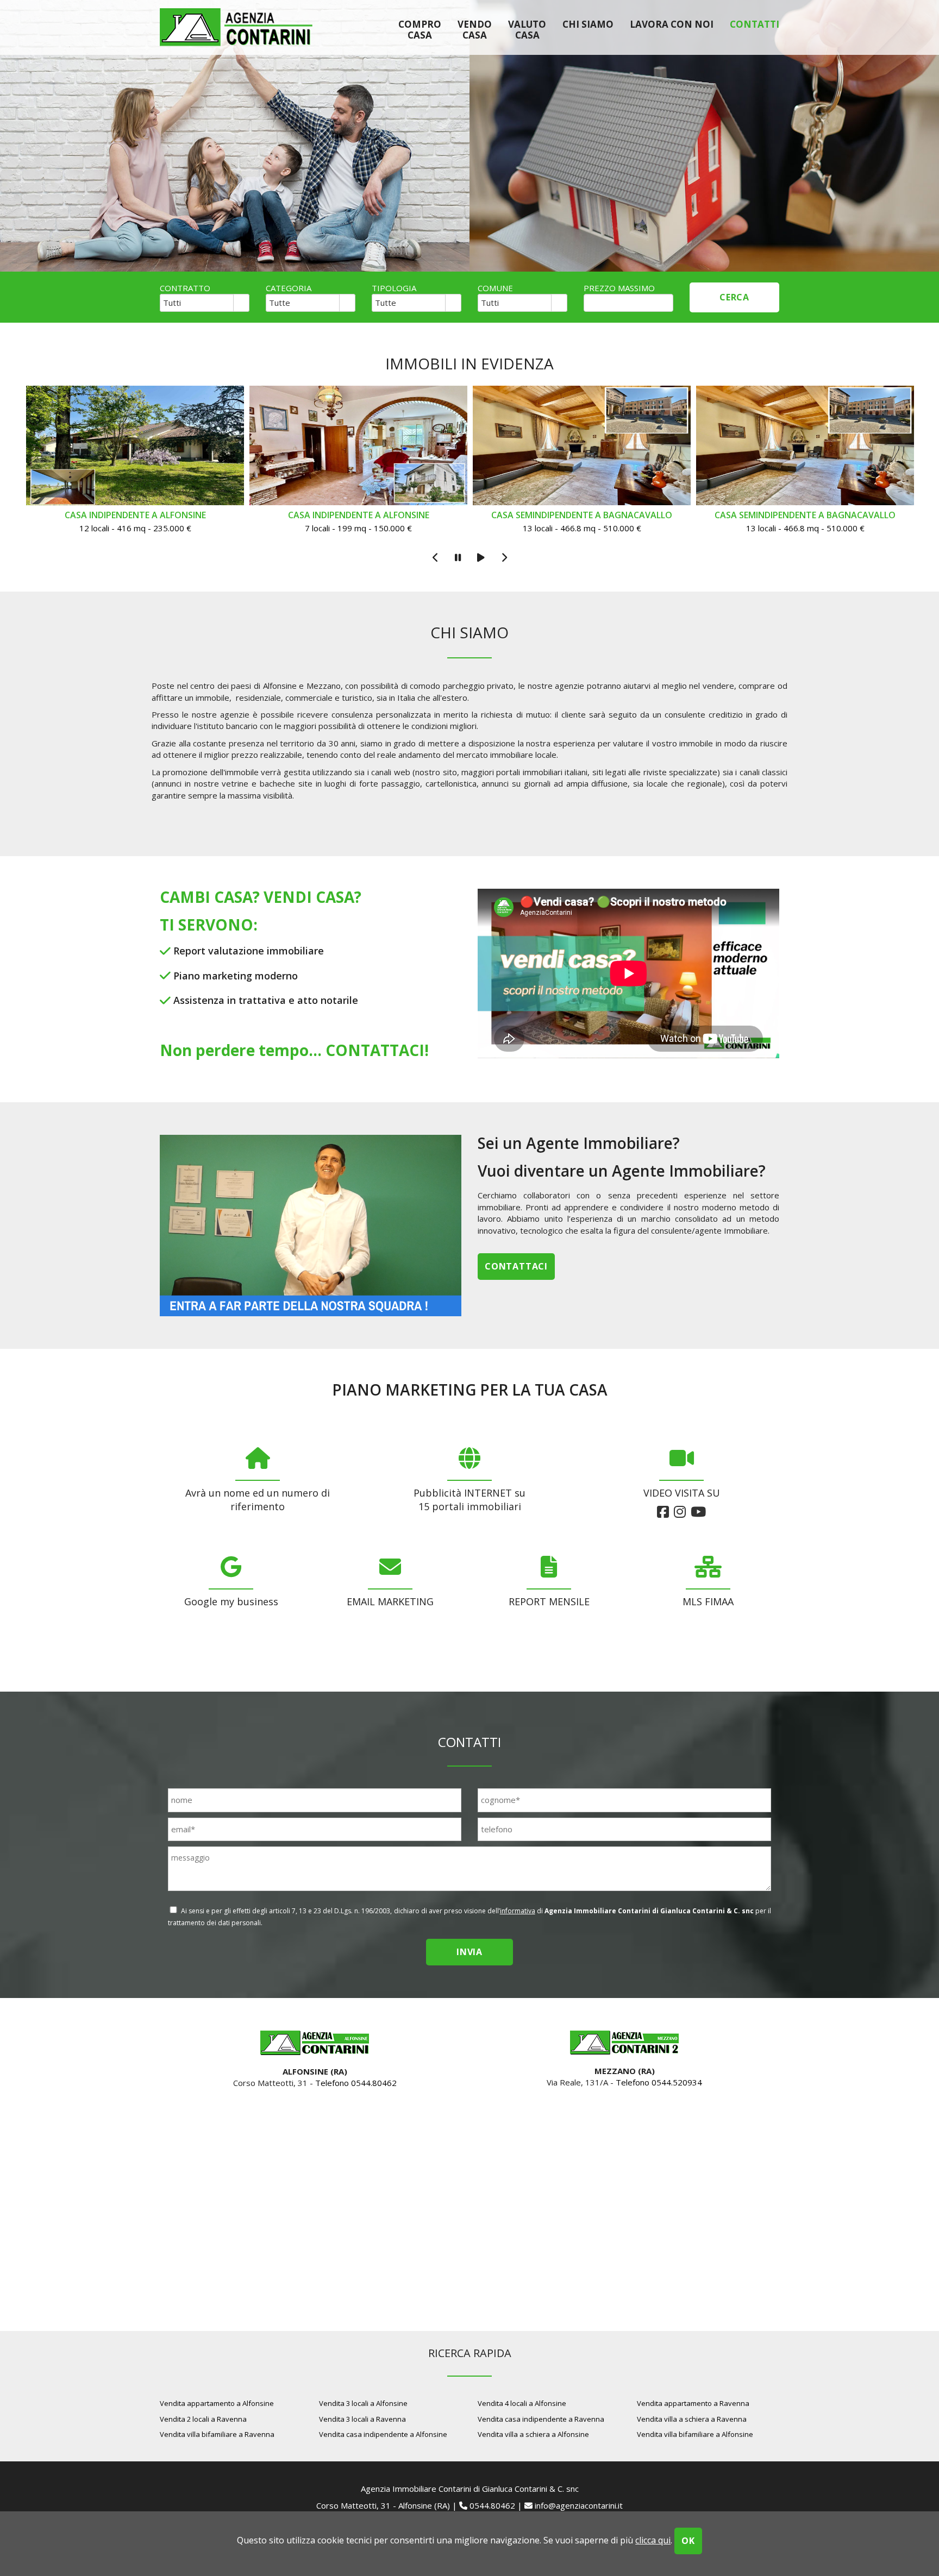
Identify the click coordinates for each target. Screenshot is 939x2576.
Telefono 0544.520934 (659, 2082)
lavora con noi (672, 24)
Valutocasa (527, 29)
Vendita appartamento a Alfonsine (217, 2403)
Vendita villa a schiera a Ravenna (692, 2419)
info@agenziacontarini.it (579, 2505)
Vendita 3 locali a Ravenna (362, 2419)
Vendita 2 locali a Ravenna (203, 2419)
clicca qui (653, 2540)
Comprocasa (420, 29)
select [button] (241, 304)
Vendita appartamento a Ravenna (693, 2403)
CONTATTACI (375, 1050)
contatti (755, 24)
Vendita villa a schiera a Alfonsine (533, 2434)
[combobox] (197, 303)
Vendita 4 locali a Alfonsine (522, 2403)
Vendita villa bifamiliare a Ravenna (217, 2434)
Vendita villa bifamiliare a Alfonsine (695, 2434)
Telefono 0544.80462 (356, 2083)
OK (688, 2541)
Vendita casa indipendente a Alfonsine (383, 2434)
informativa (518, 1911)
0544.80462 (492, 2505)
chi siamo (588, 24)
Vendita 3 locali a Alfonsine (363, 2403)
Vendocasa (475, 29)
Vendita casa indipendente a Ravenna (541, 2419)
